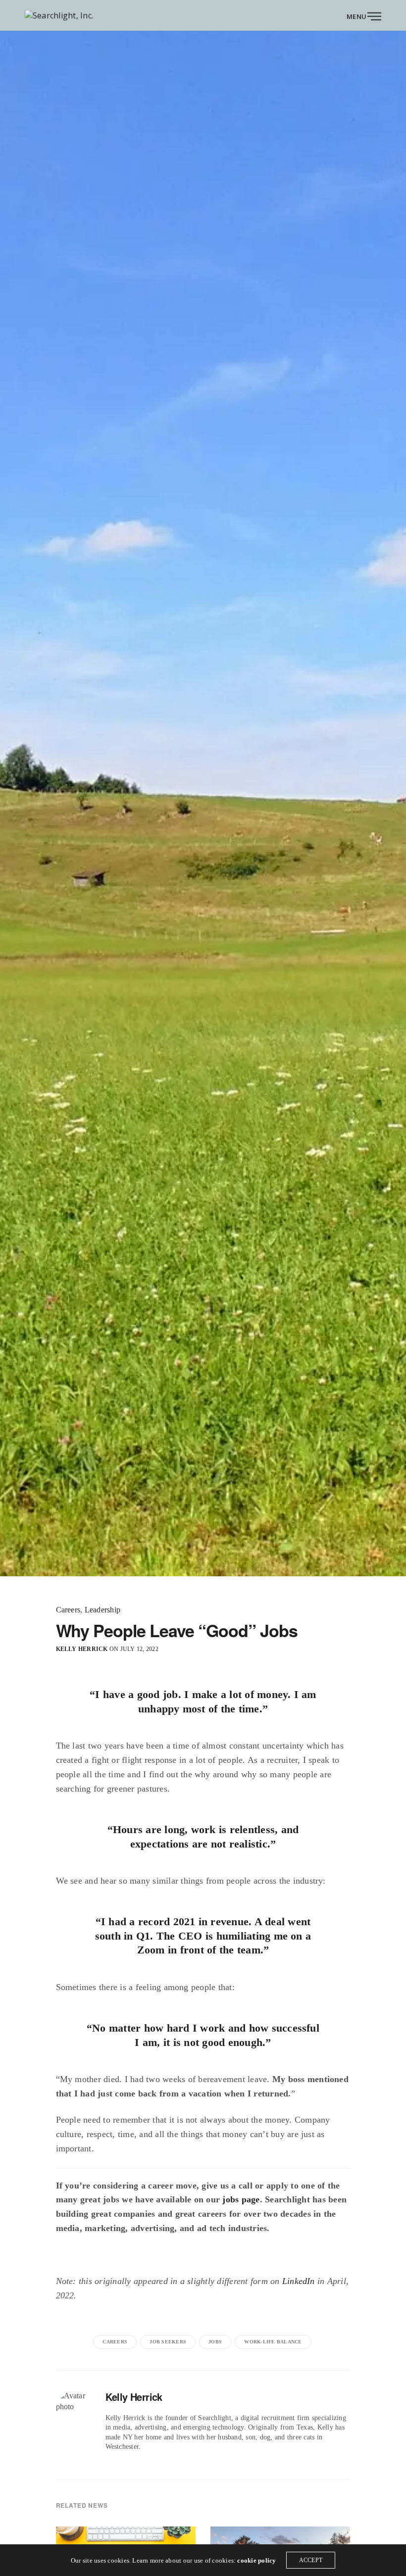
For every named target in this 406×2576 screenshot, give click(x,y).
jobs (215, 2342)
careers (115, 2342)
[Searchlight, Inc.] (59, 15)
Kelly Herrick (82, 1649)
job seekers (168, 2342)
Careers (68, 1610)
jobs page (241, 2199)
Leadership (102, 1610)
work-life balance (273, 2342)
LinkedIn (299, 2281)
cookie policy (256, 2560)
